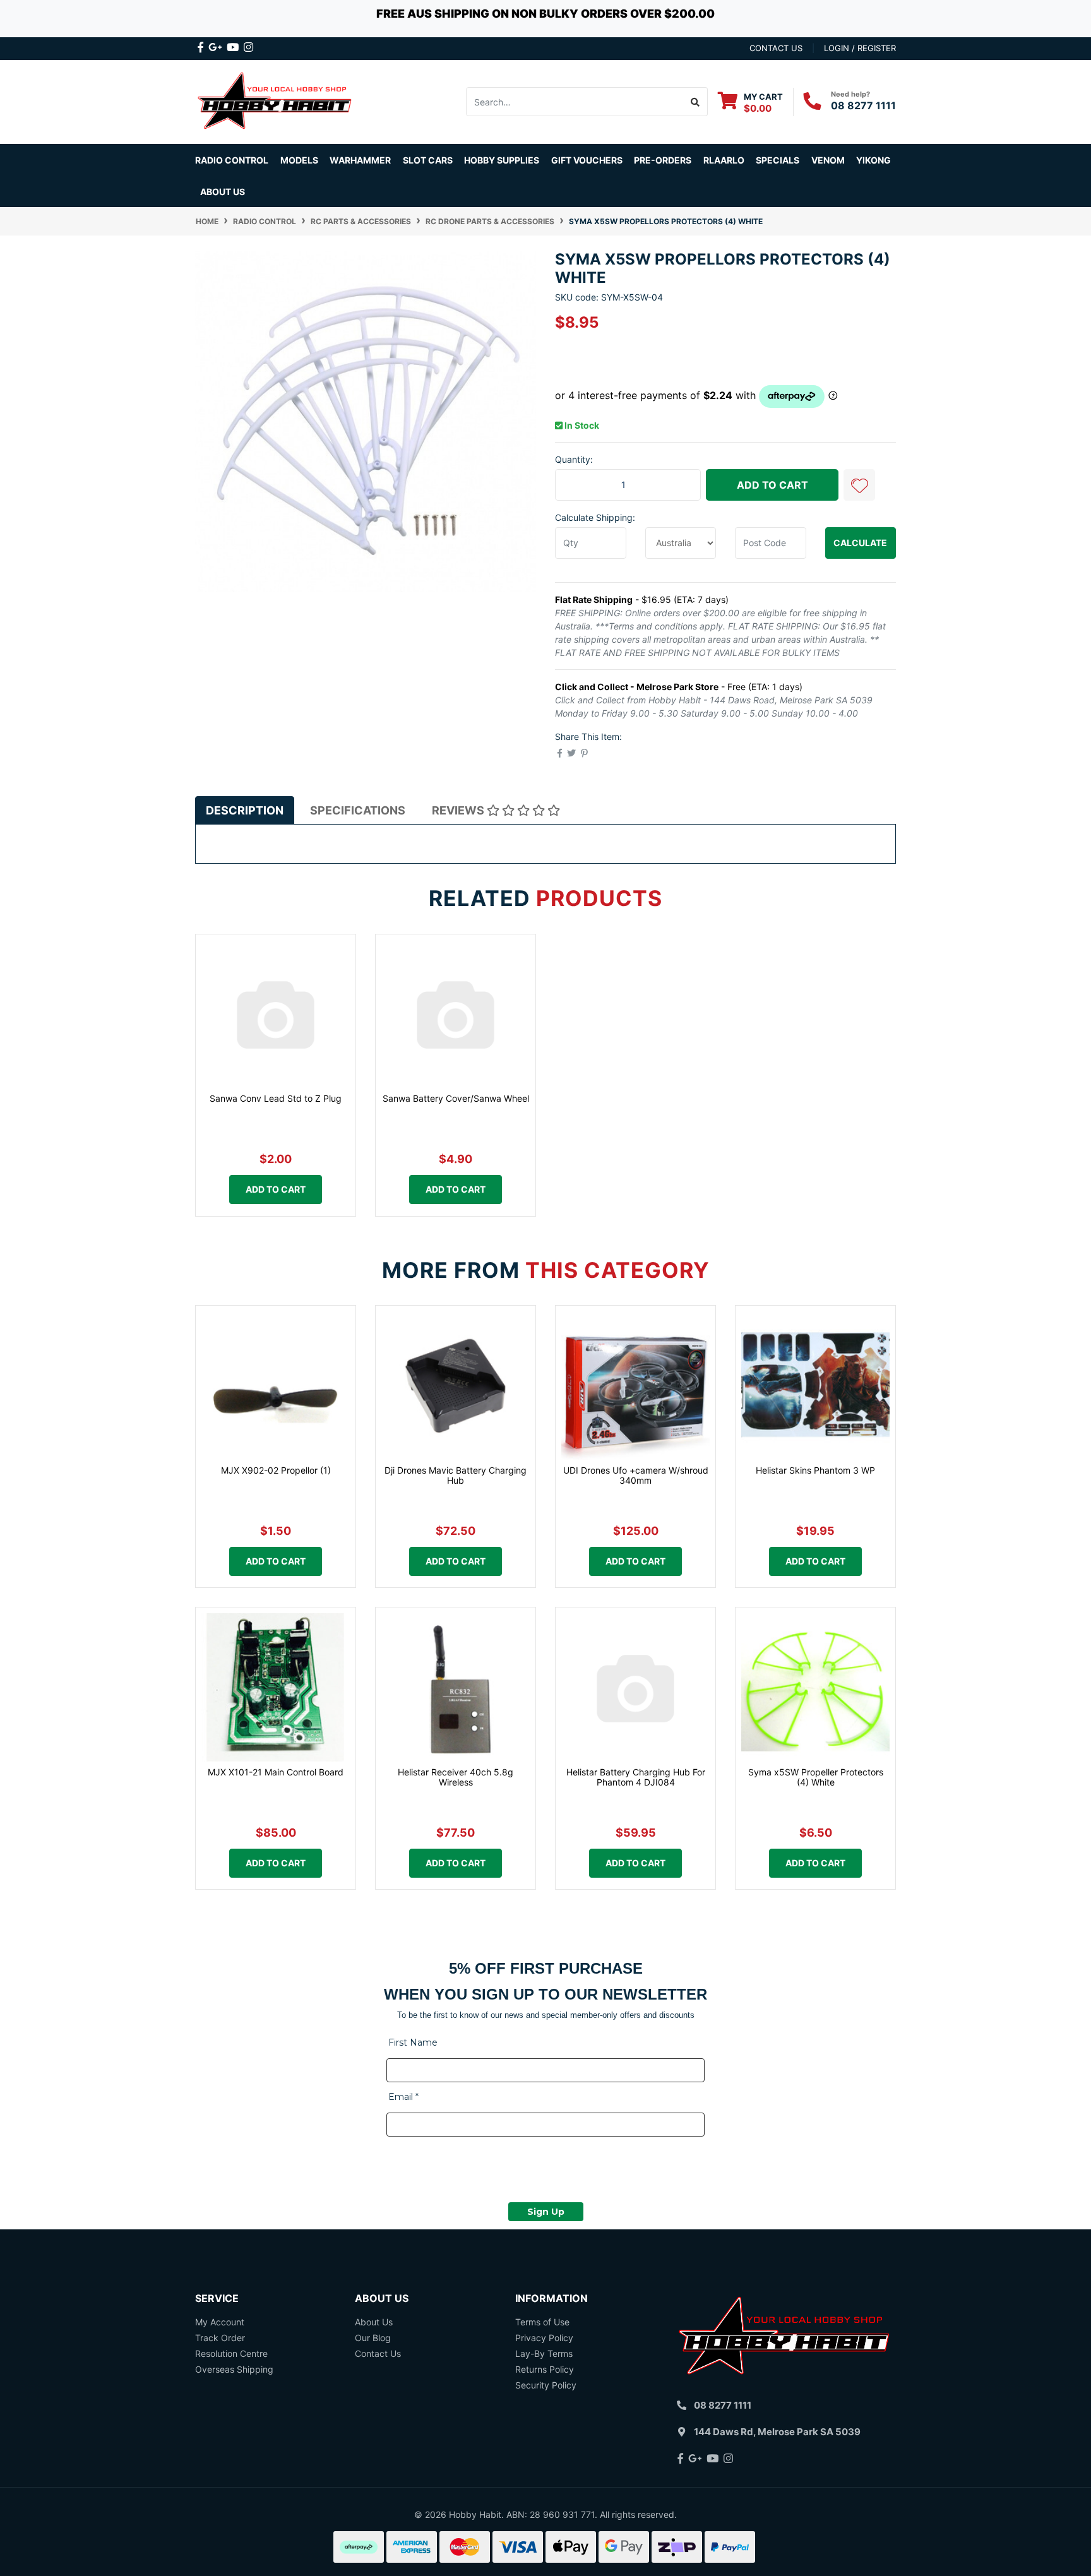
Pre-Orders (663, 160)
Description (245, 810)
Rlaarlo (724, 160)
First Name (413, 2042)
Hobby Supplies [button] (502, 160)
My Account (220, 2322)
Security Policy (546, 2385)
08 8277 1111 (863, 105)
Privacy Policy (544, 2338)
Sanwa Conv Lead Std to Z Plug (276, 1098)
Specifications (358, 810)
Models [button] (299, 160)
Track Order (220, 2338)
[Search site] (695, 102)
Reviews (459, 810)
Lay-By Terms (544, 2353)
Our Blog (373, 2338)
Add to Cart (772, 485)
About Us (223, 192)
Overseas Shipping (234, 2369)
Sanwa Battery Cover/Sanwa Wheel (456, 1098)
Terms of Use (542, 2322)
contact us (776, 48)
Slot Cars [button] (428, 160)
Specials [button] (778, 160)
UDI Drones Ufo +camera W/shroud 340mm (636, 1476)
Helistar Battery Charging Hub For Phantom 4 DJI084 (636, 1777)
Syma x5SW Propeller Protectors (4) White (816, 1777)
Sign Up (546, 2212)
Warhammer (360, 160)
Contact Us (378, 2353)
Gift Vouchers (587, 160)
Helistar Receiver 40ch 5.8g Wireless (456, 1777)
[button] (859, 485)
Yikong (873, 160)
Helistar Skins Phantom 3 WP (815, 1470)
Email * (403, 2097)
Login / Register (860, 48)
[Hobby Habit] (276, 101)
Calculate (860, 543)
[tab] (245, 810)
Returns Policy (545, 2369)
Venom (828, 160)
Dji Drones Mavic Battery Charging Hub (456, 1476)
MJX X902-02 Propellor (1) (276, 1470)
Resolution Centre (231, 2353)
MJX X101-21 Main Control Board (276, 1772)
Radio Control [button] (232, 160)
